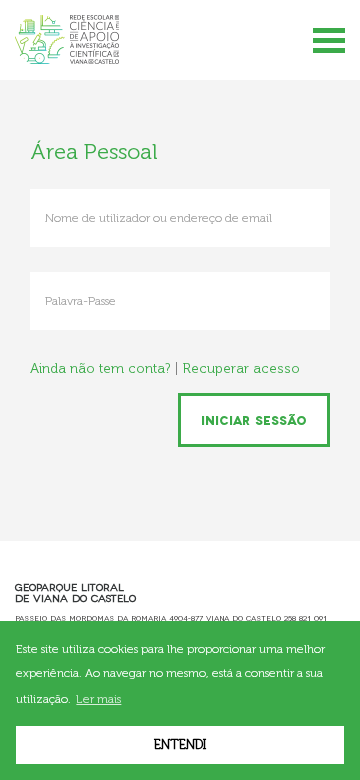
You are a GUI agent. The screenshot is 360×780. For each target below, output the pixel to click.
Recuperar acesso (241, 368)
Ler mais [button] (98, 699)
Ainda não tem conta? (100, 368)
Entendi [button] (180, 744)
